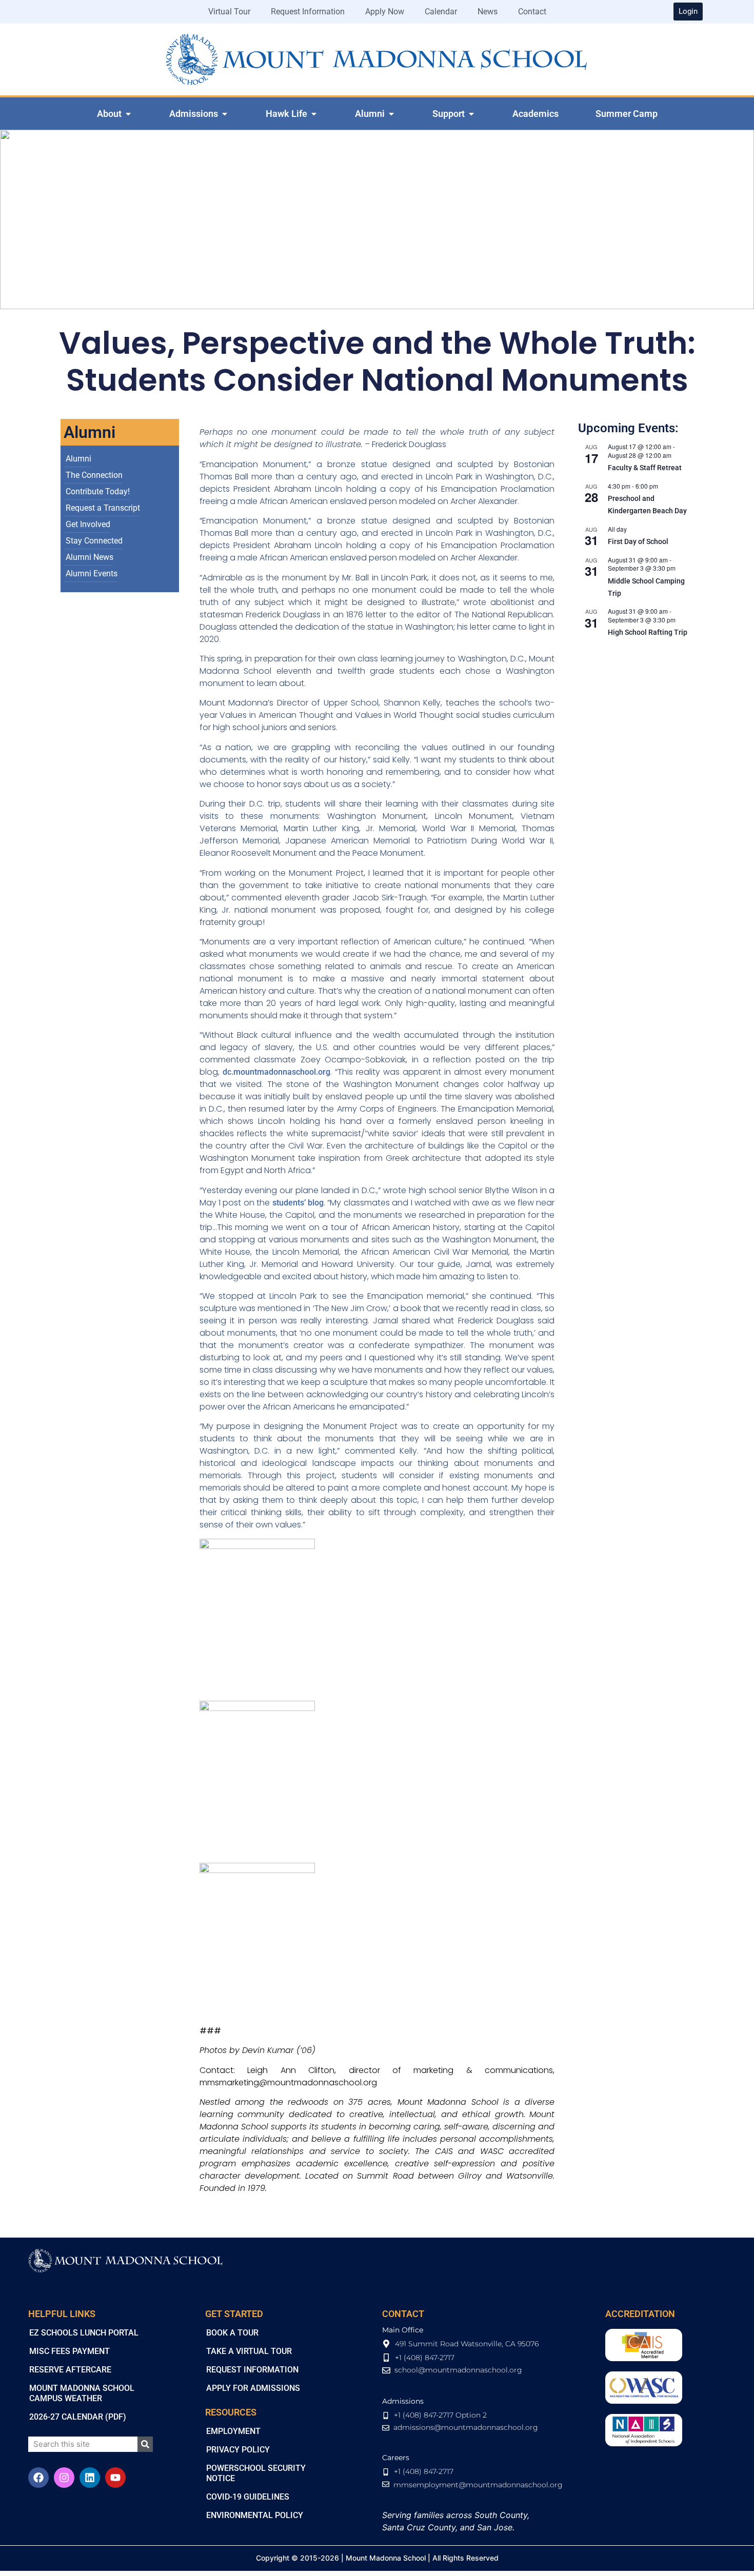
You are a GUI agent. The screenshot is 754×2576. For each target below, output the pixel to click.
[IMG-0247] (257, 1546)
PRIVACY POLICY (238, 2450)
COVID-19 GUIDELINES (248, 2497)
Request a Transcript (103, 508)
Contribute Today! (98, 491)
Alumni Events (92, 573)
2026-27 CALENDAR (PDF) (78, 2417)
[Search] (145, 2444)
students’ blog (297, 1203)
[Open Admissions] (225, 114)
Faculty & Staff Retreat (645, 468)
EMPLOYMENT (233, 2431)
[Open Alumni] (391, 114)
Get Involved (88, 524)
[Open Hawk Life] (314, 114)
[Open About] (128, 114)
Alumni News (90, 557)
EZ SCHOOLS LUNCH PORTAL (84, 2333)
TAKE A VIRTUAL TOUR (249, 2351)
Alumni (78, 459)
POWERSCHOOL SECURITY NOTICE (256, 2473)
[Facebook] (38, 2478)
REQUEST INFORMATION (252, 2370)
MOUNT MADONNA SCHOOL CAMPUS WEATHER (82, 2393)
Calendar (441, 12)
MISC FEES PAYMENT (70, 2351)
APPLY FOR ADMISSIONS (253, 2388)
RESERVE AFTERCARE (70, 2370)
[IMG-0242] (257, 1870)
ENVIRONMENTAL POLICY (255, 2515)
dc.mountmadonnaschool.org (276, 1072)
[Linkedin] (90, 2478)
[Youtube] (115, 2478)
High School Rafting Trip (648, 632)
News (488, 12)
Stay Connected (94, 541)
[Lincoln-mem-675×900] (257, 1708)
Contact (532, 12)
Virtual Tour (229, 12)
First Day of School (638, 541)
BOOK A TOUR (232, 2333)
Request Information (308, 12)
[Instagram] (64, 2478)
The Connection (94, 475)
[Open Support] (471, 114)
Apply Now (385, 12)
